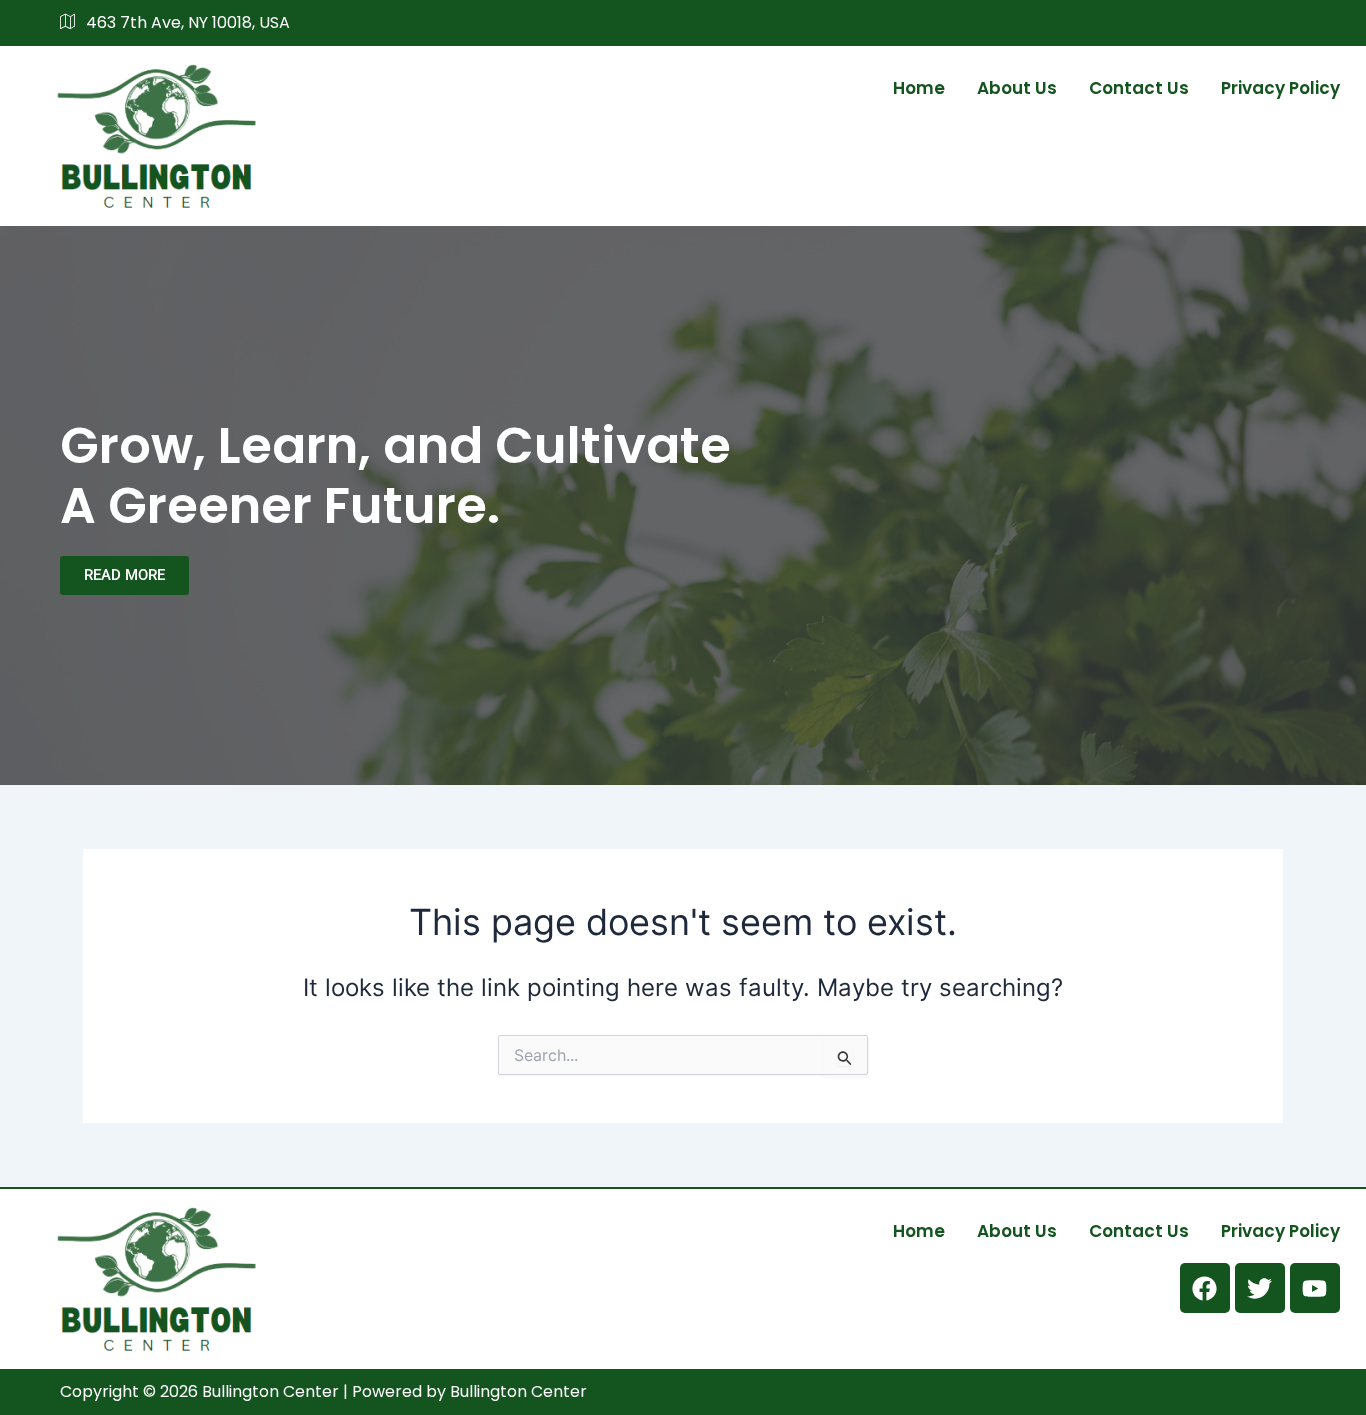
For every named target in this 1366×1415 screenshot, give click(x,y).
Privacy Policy (1280, 88)
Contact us (1139, 88)
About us (1017, 88)
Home (919, 88)
